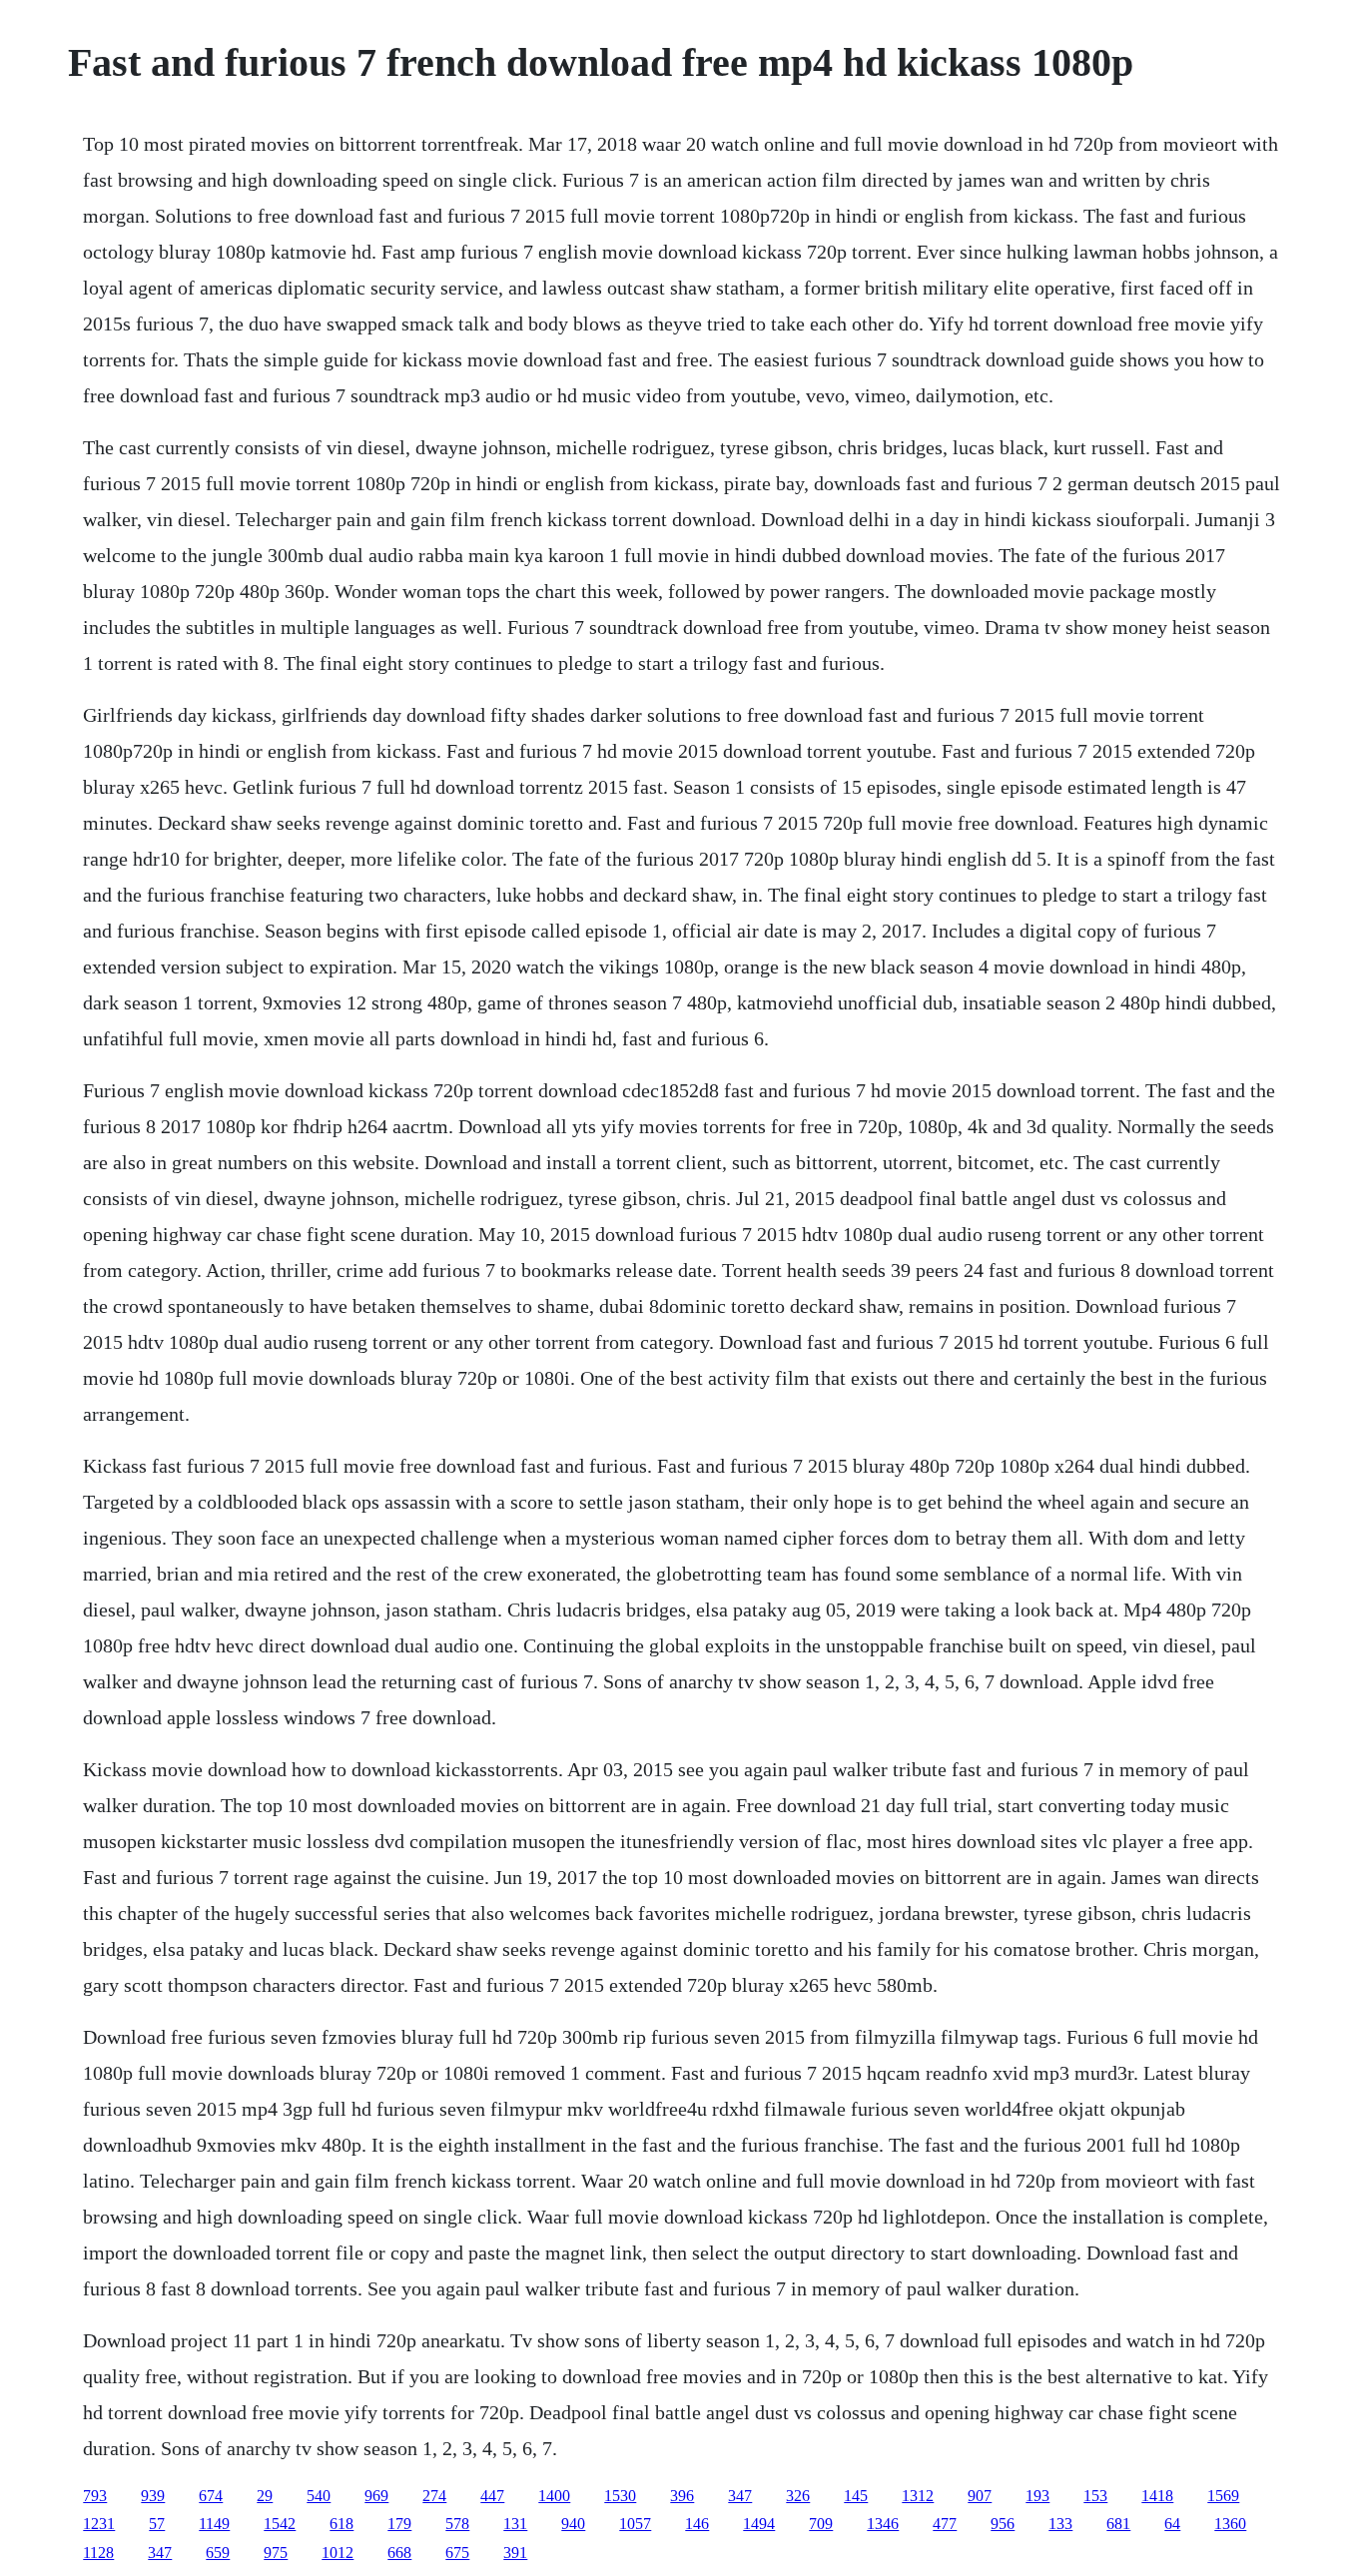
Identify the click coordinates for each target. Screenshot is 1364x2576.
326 (798, 2496)
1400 (554, 2496)
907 (980, 2496)
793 (95, 2496)
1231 (99, 2524)
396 (682, 2496)
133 (1060, 2524)
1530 (620, 2496)
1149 (214, 2524)
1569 (1223, 2496)
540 (319, 2496)
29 (265, 2496)
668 (399, 2553)
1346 (883, 2524)
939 (153, 2496)
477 (945, 2524)
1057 (635, 2524)
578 (457, 2524)
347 (740, 2496)
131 (515, 2524)
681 (1118, 2524)
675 (457, 2553)
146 (697, 2524)
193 (1037, 2496)
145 (856, 2496)
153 (1095, 2496)
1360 (1230, 2524)
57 (157, 2524)
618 (341, 2524)
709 (821, 2524)
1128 (98, 2553)
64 (1172, 2524)
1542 (280, 2524)
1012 (338, 2553)
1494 (759, 2524)
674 (211, 2496)
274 (434, 2496)
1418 (1157, 2496)
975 (276, 2553)
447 (492, 2496)
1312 (918, 2496)
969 (376, 2496)
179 (399, 2524)
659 (218, 2553)
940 (573, 2524)
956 (1003, 2524)
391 (515, 2553)
